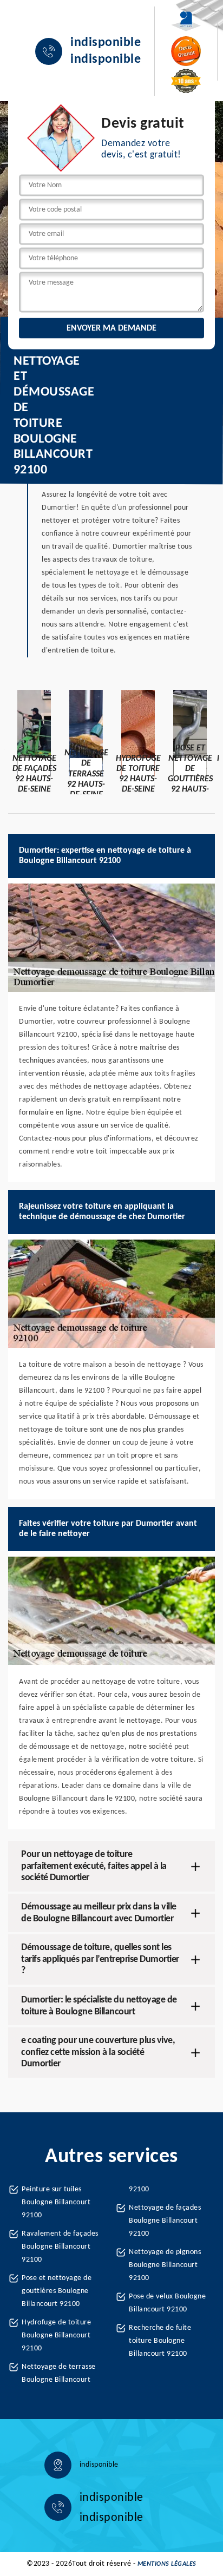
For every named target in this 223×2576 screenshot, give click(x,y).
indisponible (106, 43)
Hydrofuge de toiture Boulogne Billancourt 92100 (56, 2335)
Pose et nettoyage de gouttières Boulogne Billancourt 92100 (57, 2291)
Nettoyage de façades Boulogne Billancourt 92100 (165, 2221)
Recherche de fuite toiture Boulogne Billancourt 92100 (160, 2341)
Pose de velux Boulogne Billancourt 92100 (167, 2303)
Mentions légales (167, 2564)
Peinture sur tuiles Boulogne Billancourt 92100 (56, 2202)
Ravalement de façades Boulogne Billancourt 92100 (60, 2247)
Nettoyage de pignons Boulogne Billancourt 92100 (165, 2265)
